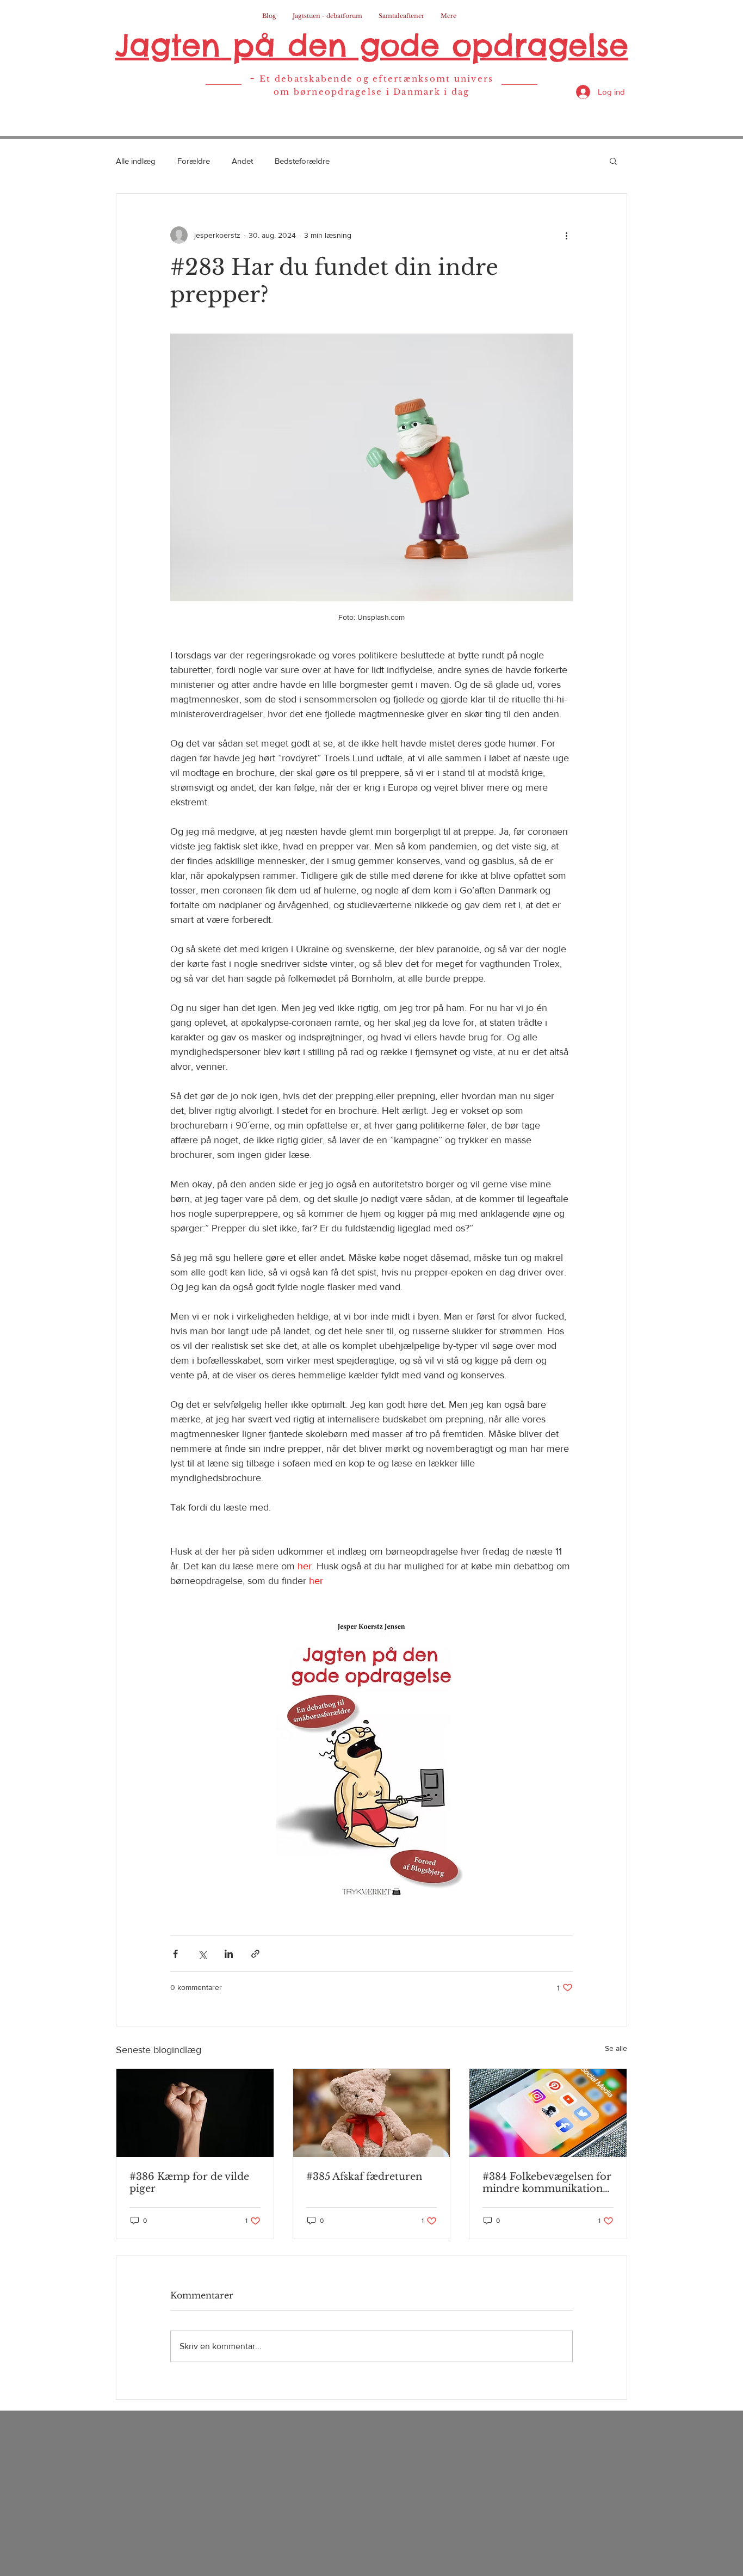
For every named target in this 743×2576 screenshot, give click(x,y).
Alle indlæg (136, 161)
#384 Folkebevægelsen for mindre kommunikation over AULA (547, 2183)
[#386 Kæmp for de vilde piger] (195, 2113)
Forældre (194, 161)
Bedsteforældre (302, 161)
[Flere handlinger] (566, 235)
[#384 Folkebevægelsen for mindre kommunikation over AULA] (548, 2113)
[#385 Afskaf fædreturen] (372, 2113)
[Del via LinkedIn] (229, 1954)
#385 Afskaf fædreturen (364, 2177)
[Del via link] (255, 1954)
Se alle (616, 2048)
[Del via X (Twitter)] (202, 1954)
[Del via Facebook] (175, 1954)
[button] (613, 161)
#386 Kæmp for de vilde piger (189, 2183)
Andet (242, 161)
